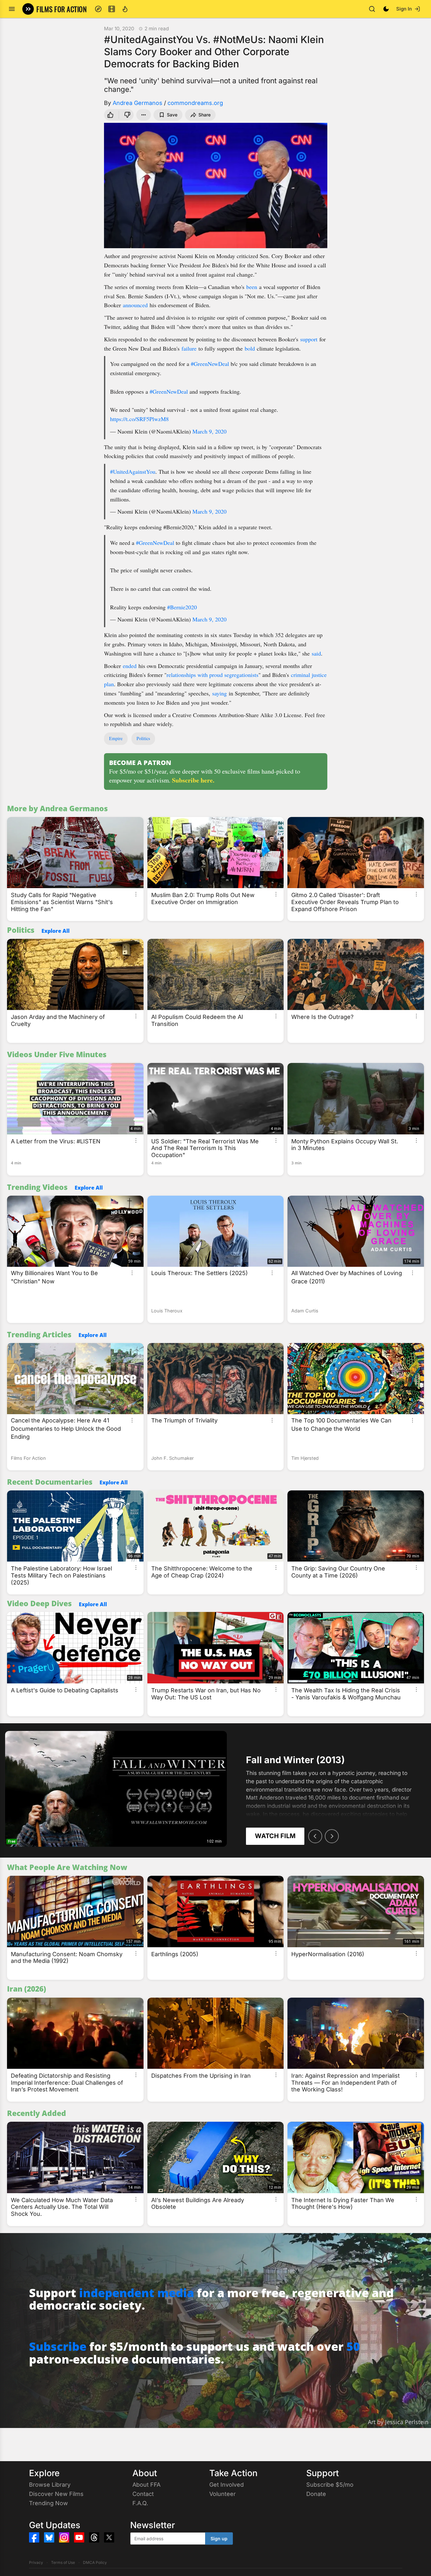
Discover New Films (56, 2494)
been (252, 287)
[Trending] (125, 9)
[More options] (136, 894)
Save (172, 115)
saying (219, 693)
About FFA (146, 2485)
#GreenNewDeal (210, 364)
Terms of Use (63, 2562)
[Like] (110, 115)
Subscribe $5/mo (330, 2485)
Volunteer (223, 2494)
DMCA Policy (95, 2562)
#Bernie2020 (182, 607)
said (316, 653)
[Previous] (315, 1836)
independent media (137, 2293)
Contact (143, 2494)
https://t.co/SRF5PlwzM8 (139, 419)
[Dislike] (127, 115)
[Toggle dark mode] (386, 9)
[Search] (372, 9)
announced (135, 305)
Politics (143, 738)
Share (204, 115)
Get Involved (227, 2485)
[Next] (332, 1836)
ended (130, 666)
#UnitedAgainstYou (133, 471)
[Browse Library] (112, 9)
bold (250, 348)
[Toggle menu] (12, 9)
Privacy (36, 2562)
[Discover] (98, 9)
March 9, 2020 (209, 431)
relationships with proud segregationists (212, 675)
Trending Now (48, 2503)
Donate (316, 2494)
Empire (116, 738)
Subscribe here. (193, 780)
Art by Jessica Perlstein (398, 2422)
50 (353, 2346)
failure (189, 348)
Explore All (56, 931)
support (309, 339)
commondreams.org (195, 103)
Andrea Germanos (137, 103)
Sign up (219, 2539)
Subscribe (58, 2346)
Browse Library (50, 2485)
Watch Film (275, 1836)
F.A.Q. (140, 2503)
